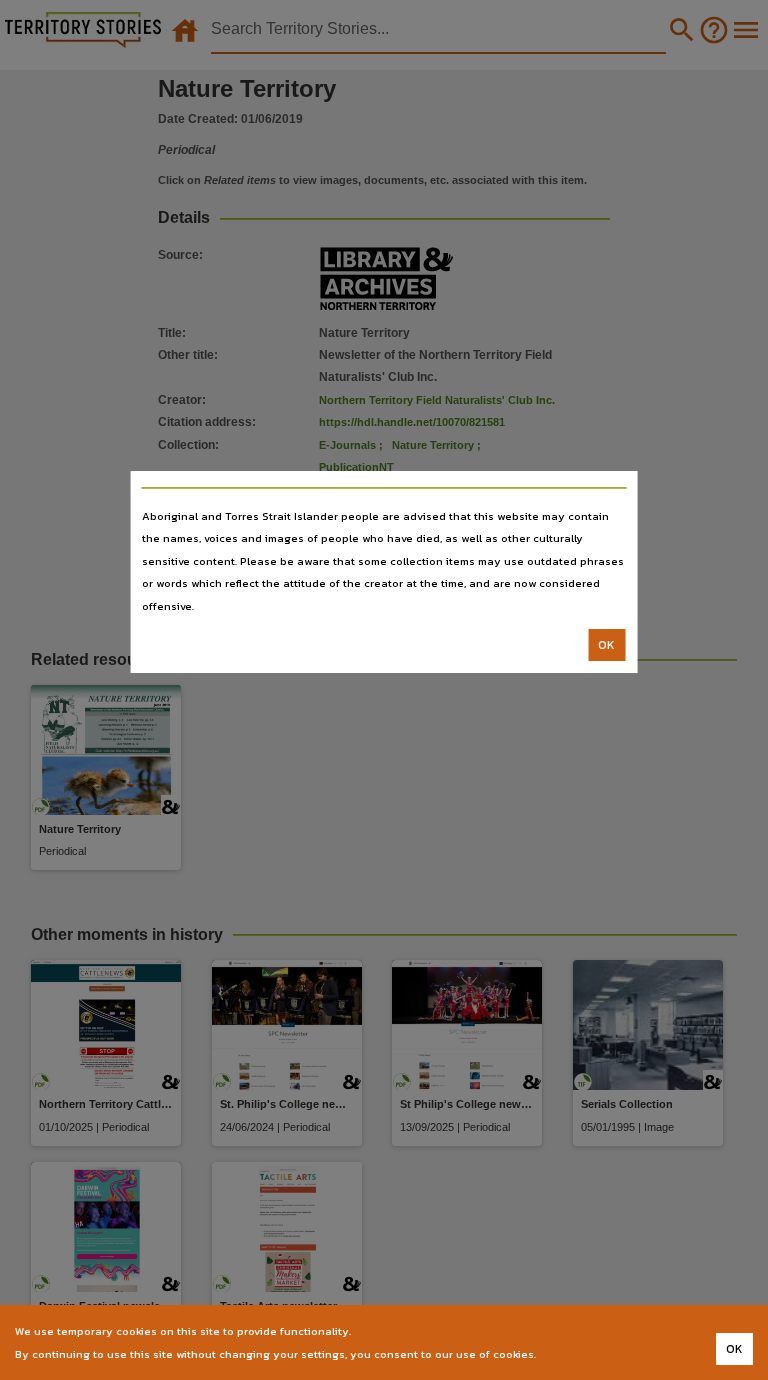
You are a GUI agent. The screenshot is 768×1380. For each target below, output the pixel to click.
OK (606, 645)
